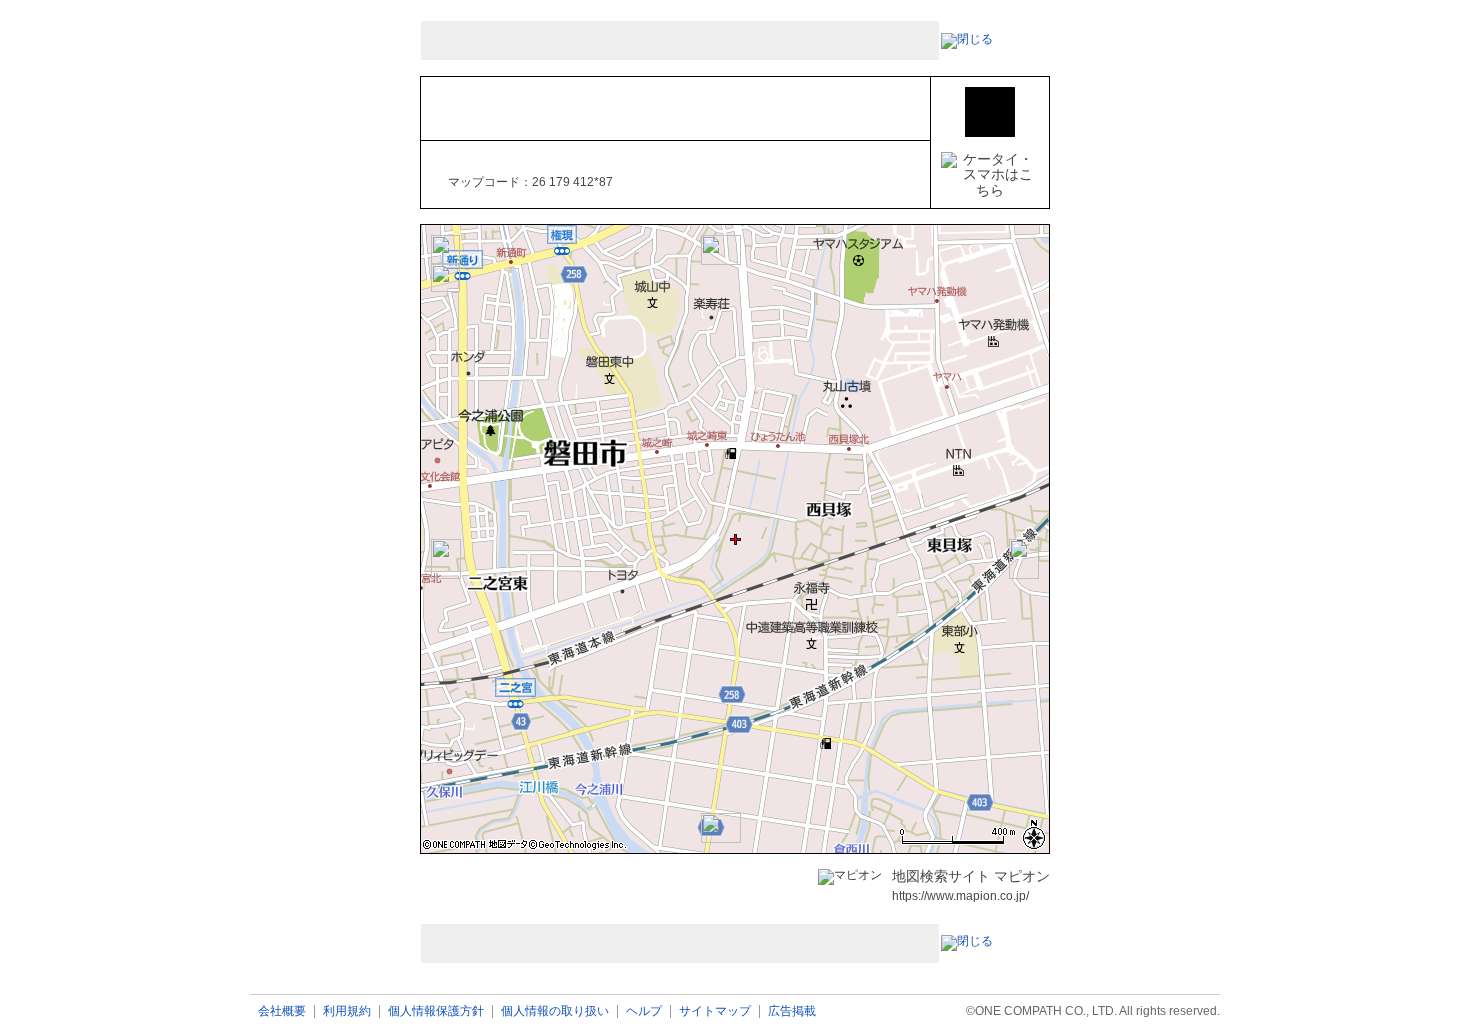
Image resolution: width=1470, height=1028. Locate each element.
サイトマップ (715, 1011)
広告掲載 (792, 1011)
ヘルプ (644, 1011)
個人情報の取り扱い (555, 1011)
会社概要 (282, 1011)
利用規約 (347, 1011)
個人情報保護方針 (436, 1011)
